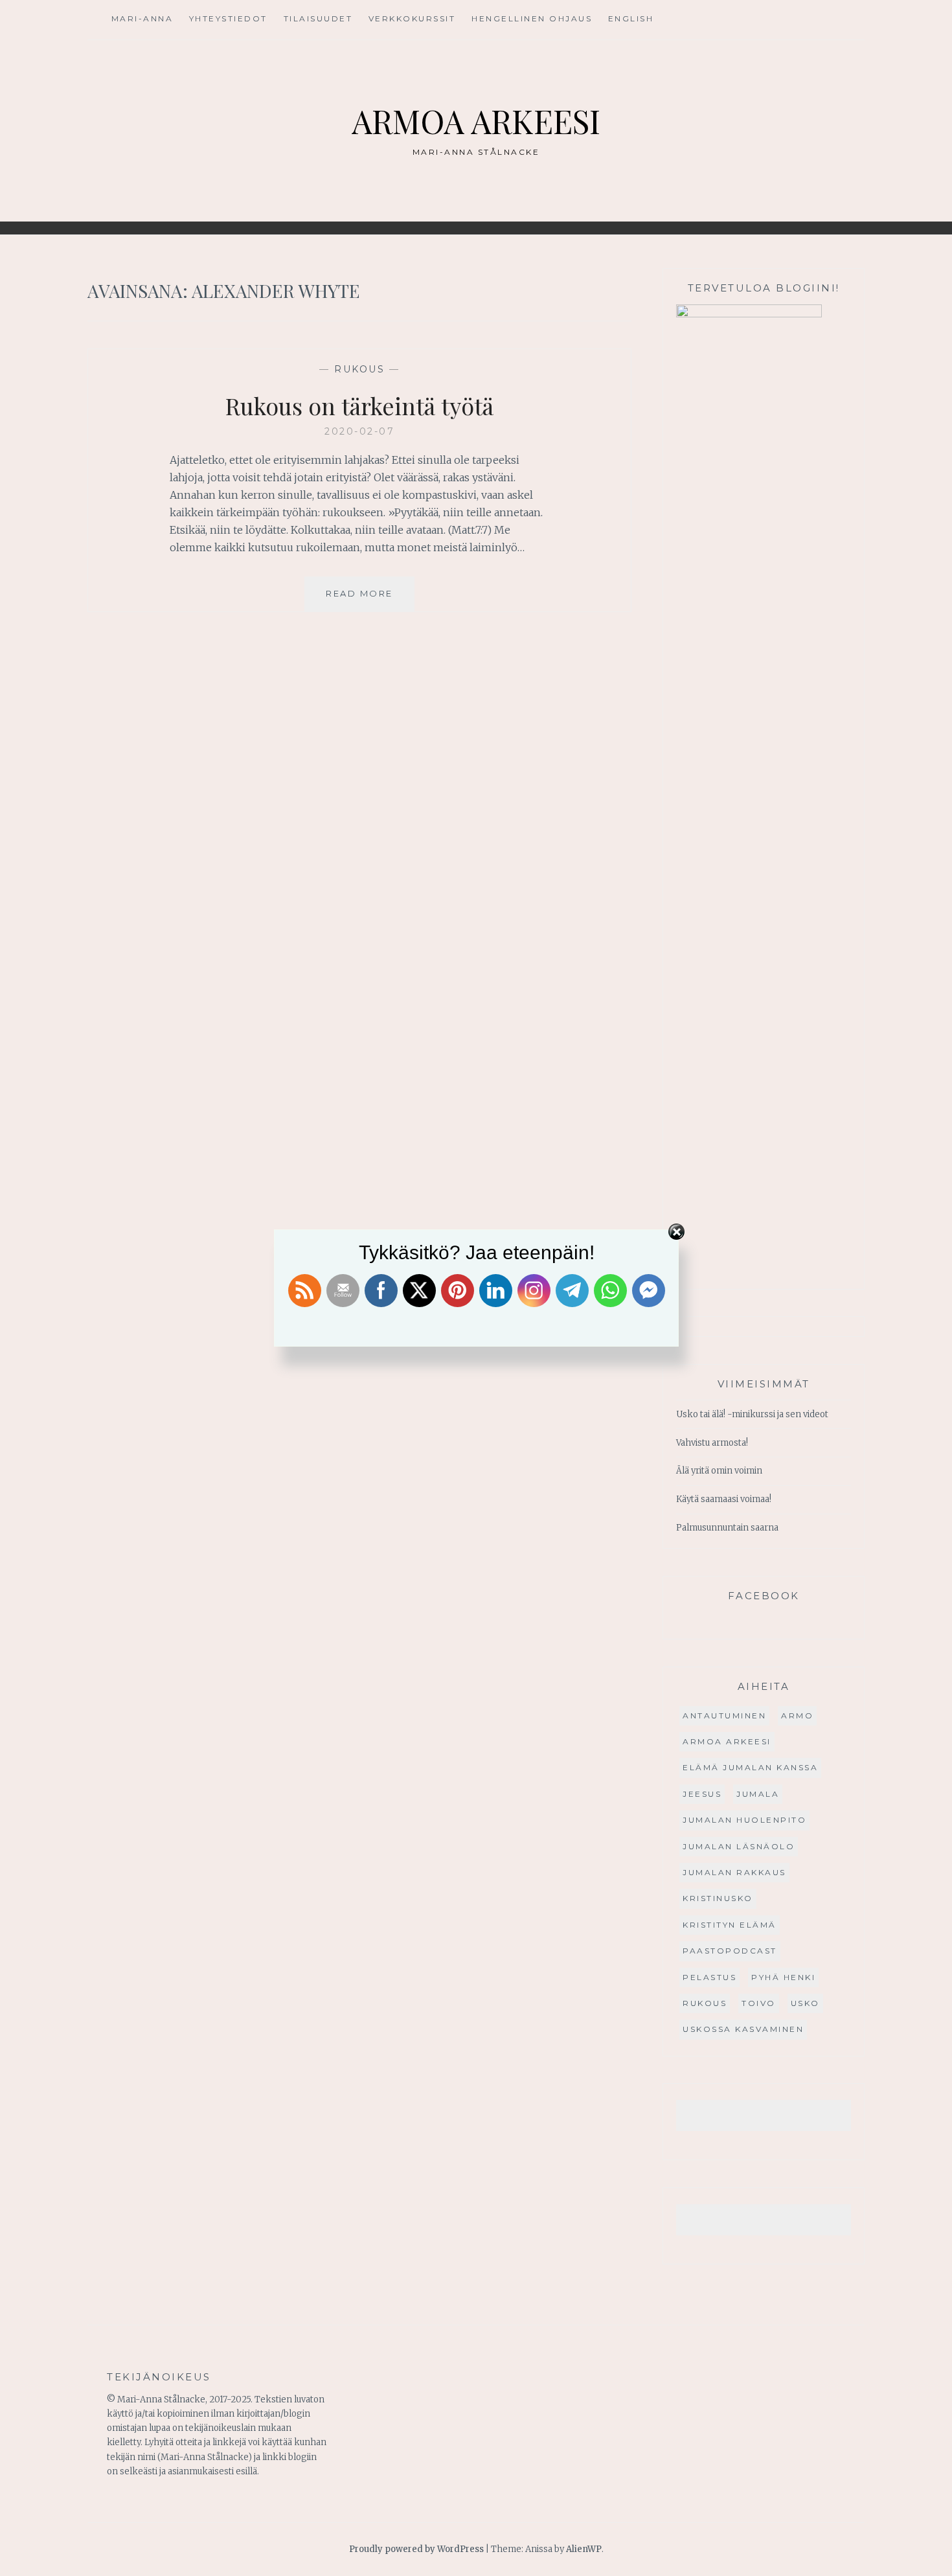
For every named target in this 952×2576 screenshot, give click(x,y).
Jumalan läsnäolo (739, 1846)
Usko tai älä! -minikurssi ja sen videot (752, 1414)
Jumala (758, 1794)
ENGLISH (631, 18)
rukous (359, 369)
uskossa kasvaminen (743, 2029)
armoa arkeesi (727, 1741)
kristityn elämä (730, 1925)
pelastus (709, 1977)
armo (797, 1715)
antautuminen (724, 1715)
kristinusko (718, 1898)
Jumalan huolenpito (744, 1820)
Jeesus (702, 1794)
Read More (370, 599)
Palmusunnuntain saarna (727, 1528)
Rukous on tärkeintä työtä (359, 405)
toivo (759, 2003)
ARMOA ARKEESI (476, 121)
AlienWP (584, 2549)
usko (805, 2003)
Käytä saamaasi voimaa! (724, 1499)
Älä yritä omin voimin (719, 1471)
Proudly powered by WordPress (416, 2549)
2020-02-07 (359, 431)
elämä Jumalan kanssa (750, 1767)
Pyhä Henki (783, 1977)
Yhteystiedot (228, 18)
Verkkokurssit (412, 18)
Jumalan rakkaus (734, 1872)
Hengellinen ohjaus (532, 18)
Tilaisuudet (318, 18)
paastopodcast (730, 1951)
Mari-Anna (142, 18)
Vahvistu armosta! (712, 1443)
